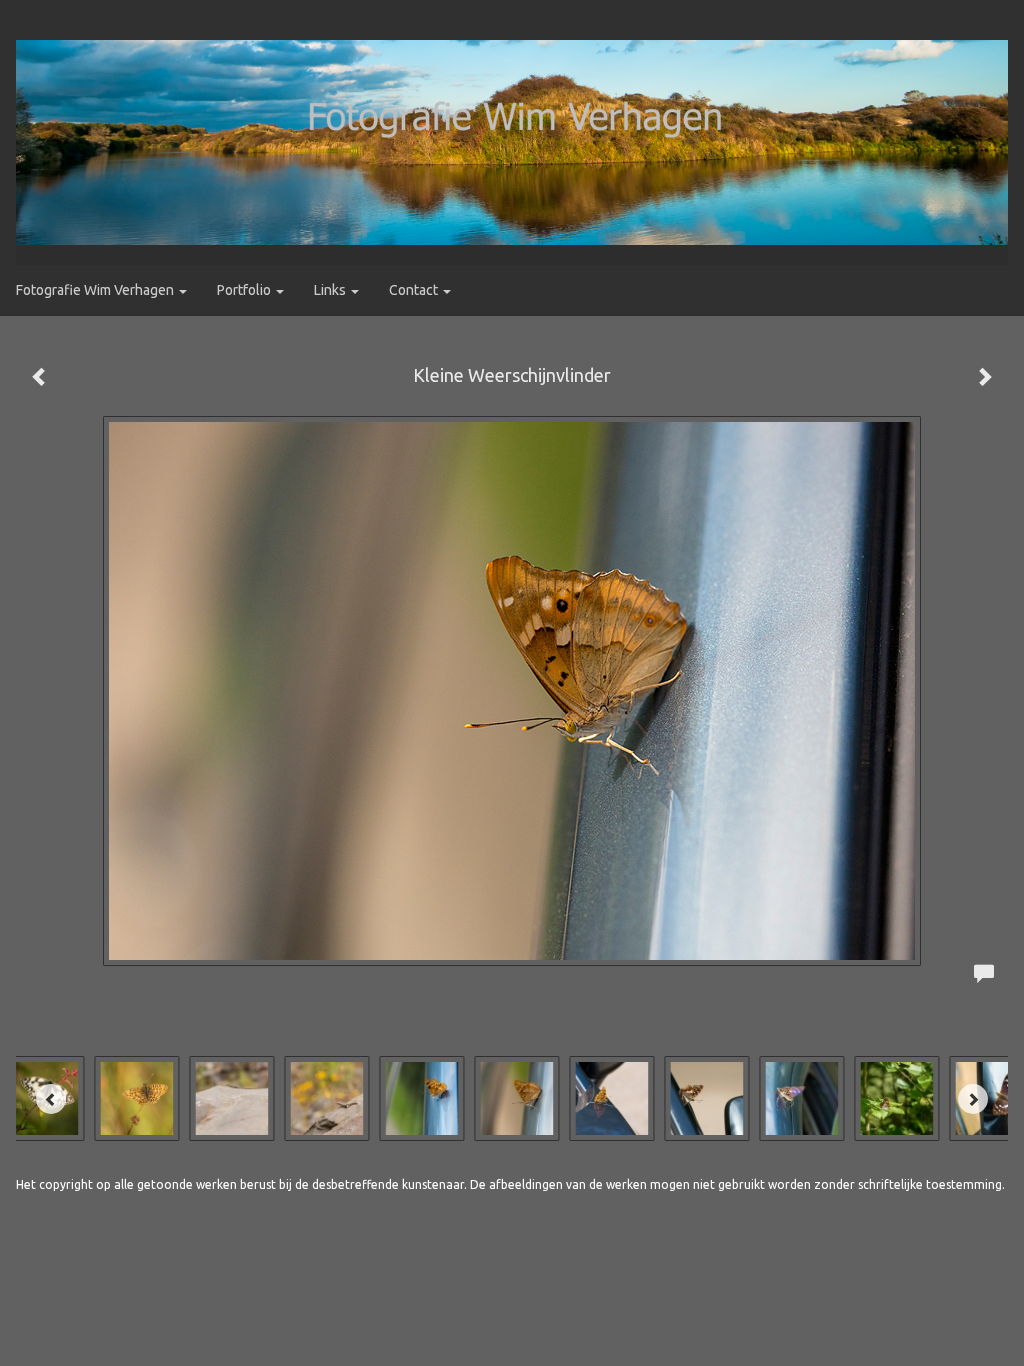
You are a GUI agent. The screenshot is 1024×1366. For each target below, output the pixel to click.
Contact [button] (415, 290)
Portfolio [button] (245, 290)
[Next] (973, 1099)
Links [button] (331, 290)
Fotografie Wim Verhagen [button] (96, 290)
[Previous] (51, 1099)
